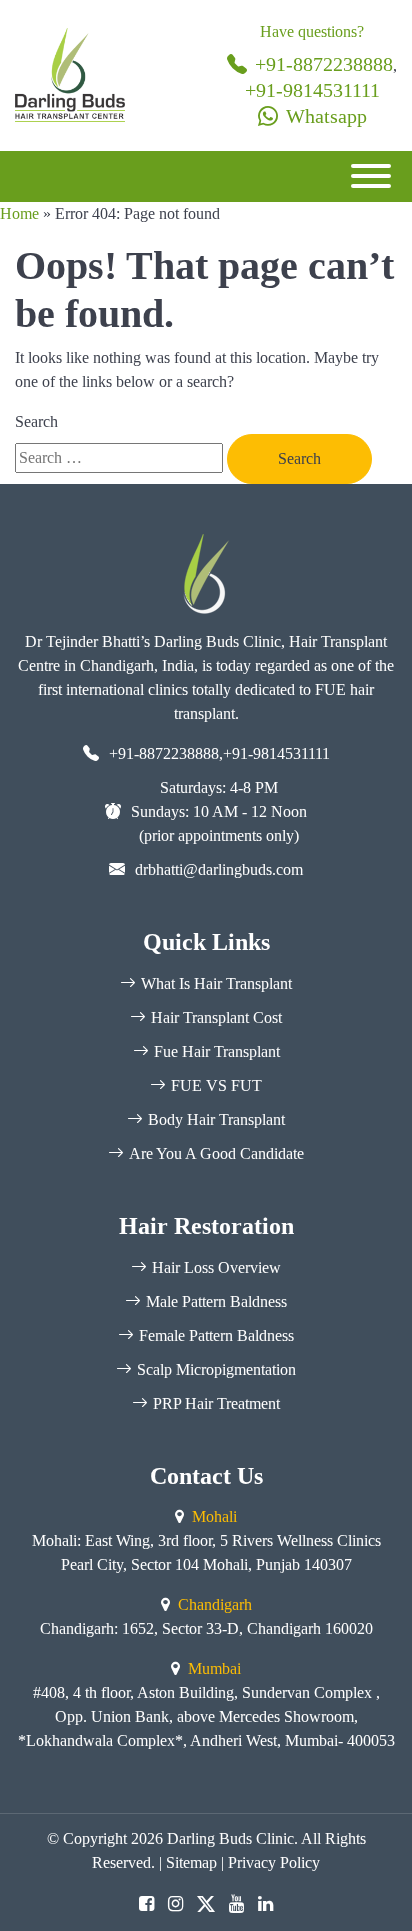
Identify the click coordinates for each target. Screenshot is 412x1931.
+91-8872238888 (324, 64)
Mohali (214, 1516)
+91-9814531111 (312, 90)
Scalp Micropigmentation (216, 1369)
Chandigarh (215, 1604)
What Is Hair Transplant (216, 983)
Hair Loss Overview (216, 1267)
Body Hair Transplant (216, 1119)
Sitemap (191, 1862)
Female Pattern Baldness (216, 1335)
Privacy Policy (274, 1862)
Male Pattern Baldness (216, 1301)
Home (19, 213)
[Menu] (371, 176)
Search (36, 421)
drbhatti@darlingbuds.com (219, 869)
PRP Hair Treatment (216, 1403)
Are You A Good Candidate (216, 1153)
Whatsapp (326, 116)
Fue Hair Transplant (217, 1051)
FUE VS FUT (216, 1085)
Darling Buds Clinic (230, 1838)
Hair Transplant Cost (216, 1017)
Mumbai (214, 1668)
